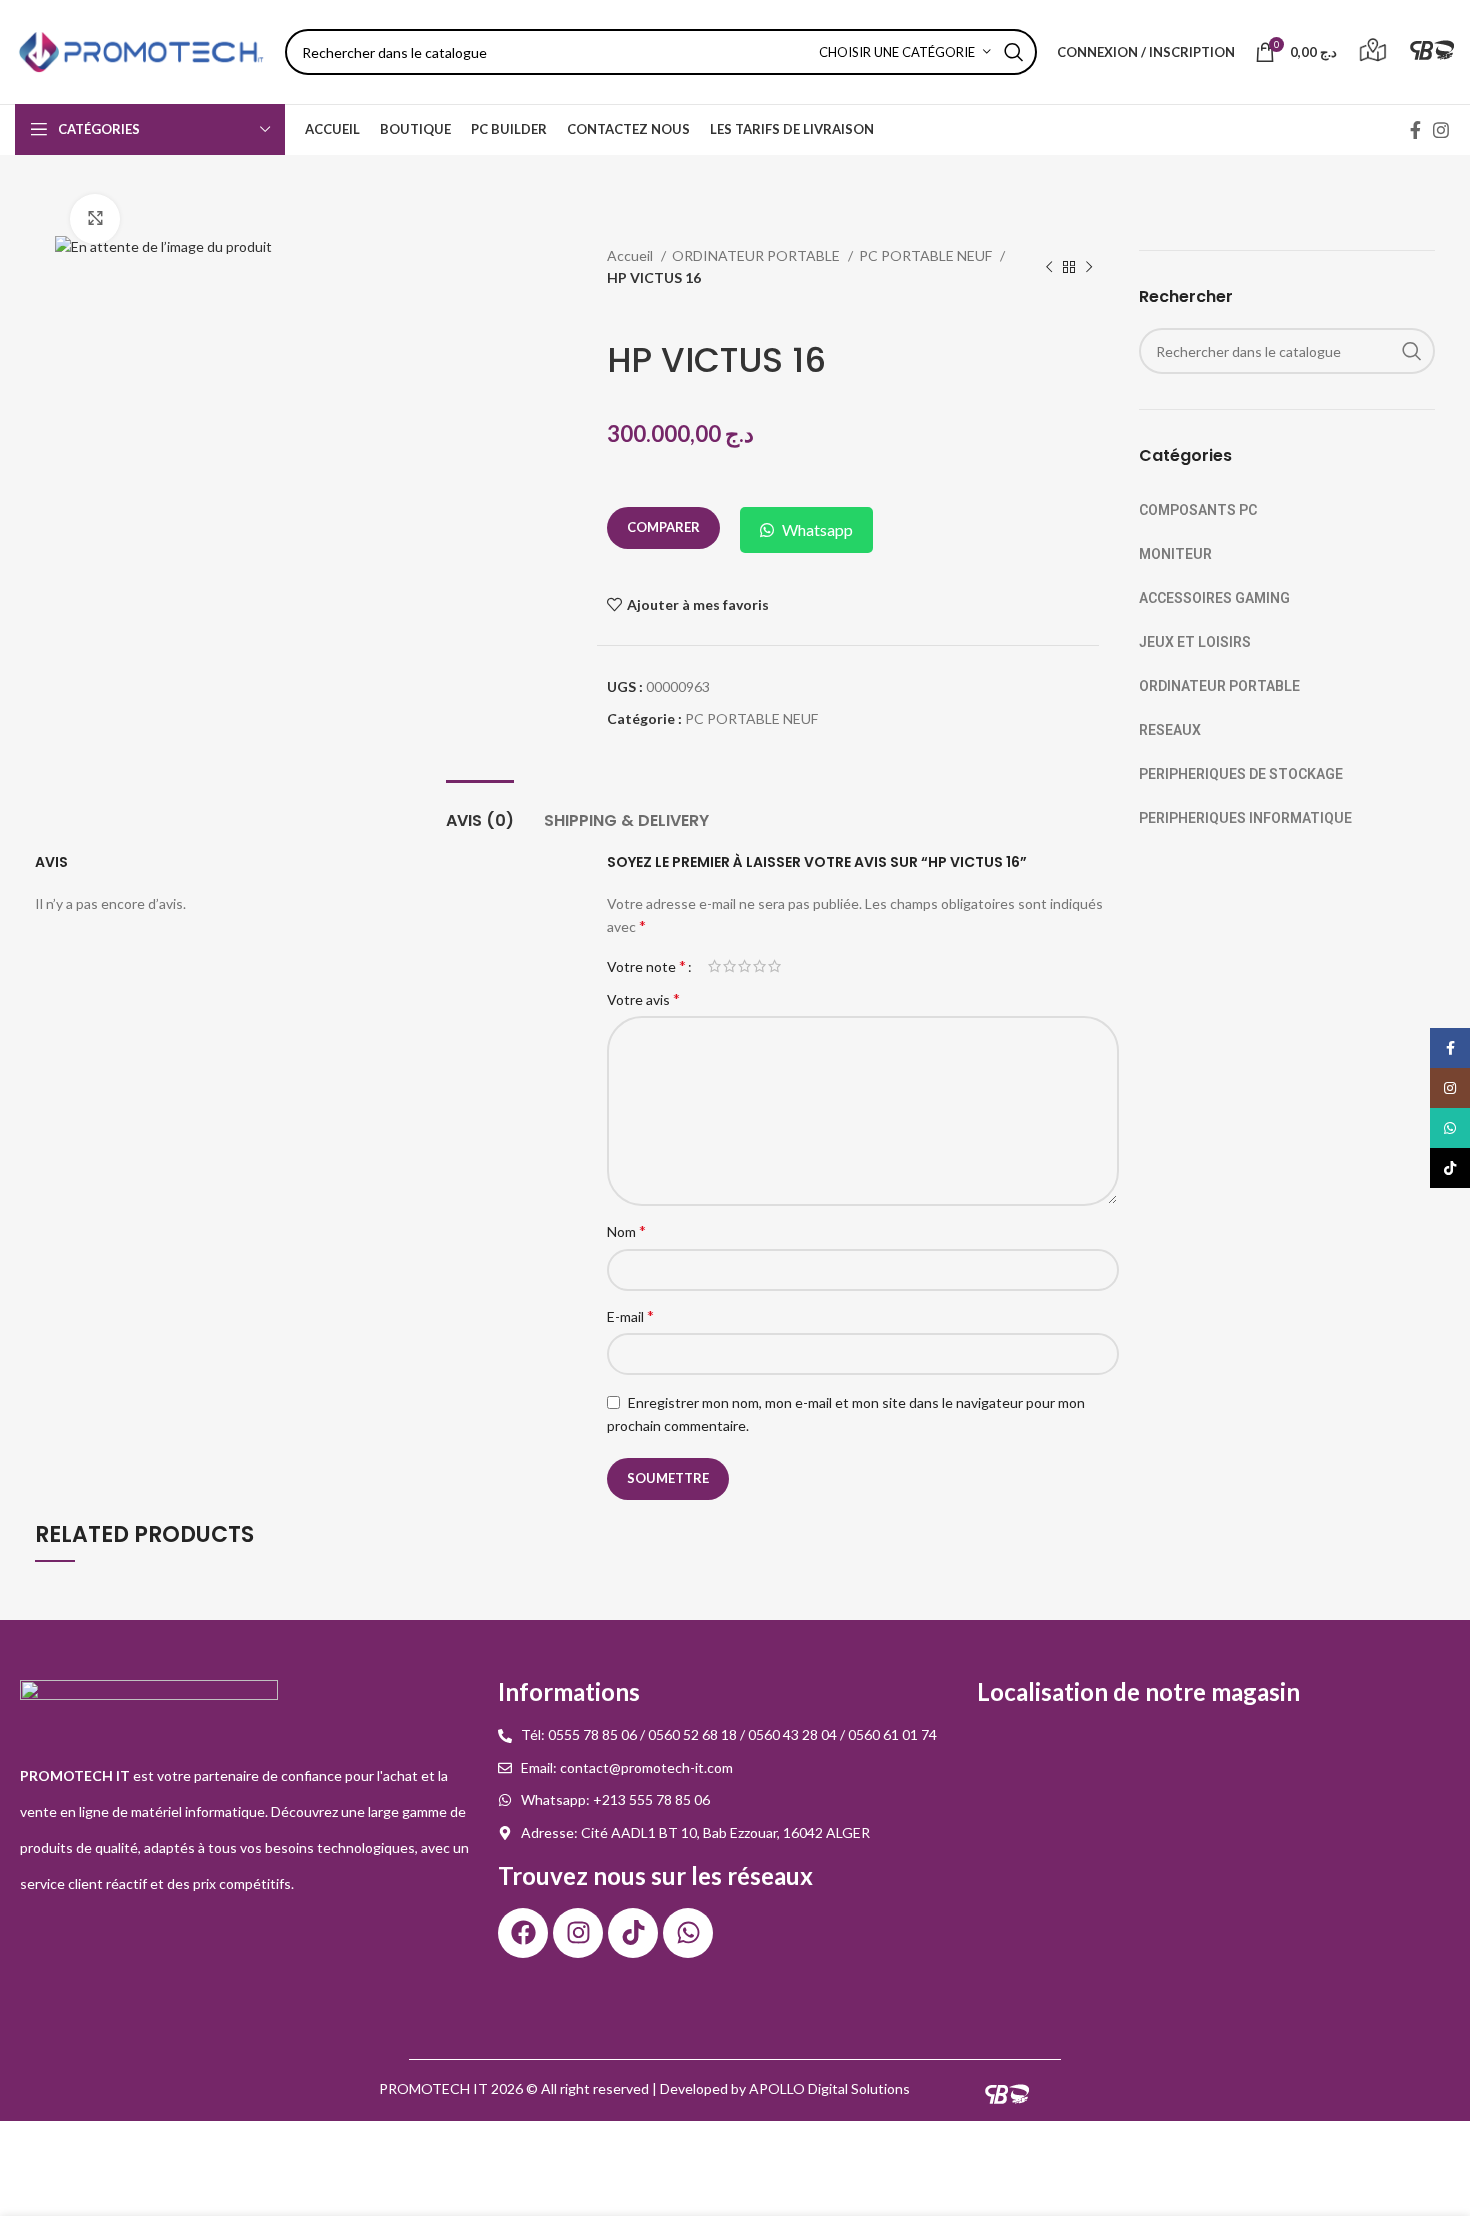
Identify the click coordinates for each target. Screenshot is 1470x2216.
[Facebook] (523, 1933)
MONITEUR (1175, 554)
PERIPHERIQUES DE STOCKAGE (1241, 774)
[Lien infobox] (1373, 52)
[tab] (480, 810)
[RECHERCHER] (1014, 52)
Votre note (646, 966)
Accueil (631, 255)
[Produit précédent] (1049, 268)
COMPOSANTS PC (1198, 510)
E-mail (630, 1315)
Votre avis (643, 998)
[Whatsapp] (688, 1933)
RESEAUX (1170, 730)
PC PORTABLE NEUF (927, 255)
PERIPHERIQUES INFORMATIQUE (1245, 818)
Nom (626, 1230)
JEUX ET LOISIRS (1195, 642)
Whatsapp (817, 529)
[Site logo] (140, 50)
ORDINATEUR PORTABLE (757, 255)
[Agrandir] (95, 219)
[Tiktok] (633, 1933)
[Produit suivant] (1089, 268)
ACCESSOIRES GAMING (1214, 598)
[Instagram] (578, 1933)
